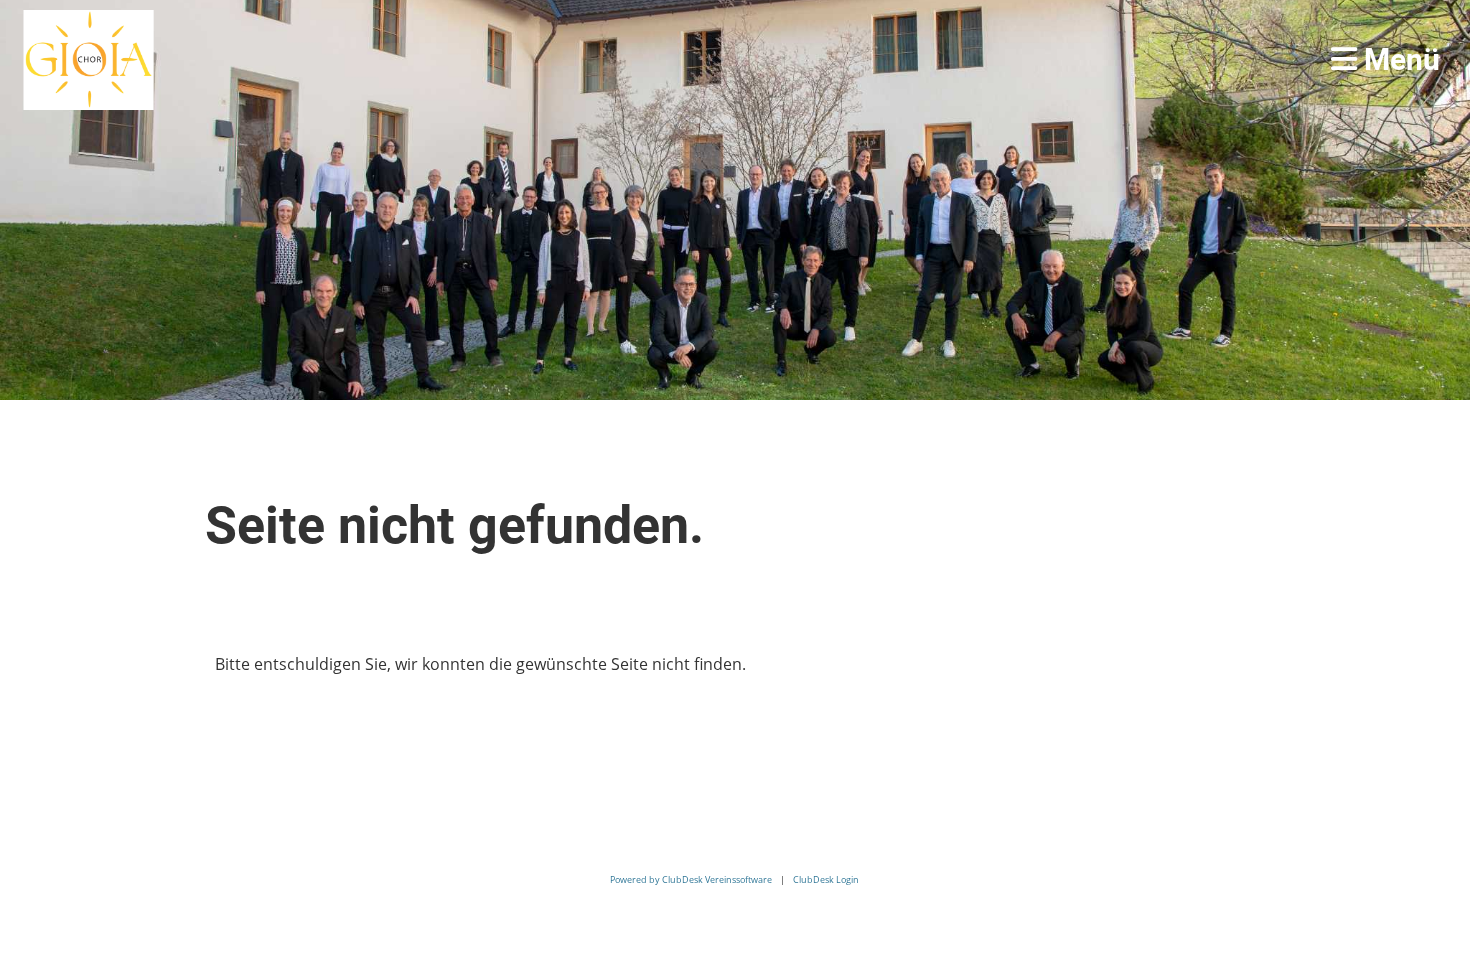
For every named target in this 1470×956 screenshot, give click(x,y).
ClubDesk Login (826, 879)
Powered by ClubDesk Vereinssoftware (691, 879)
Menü (1398, 59)
